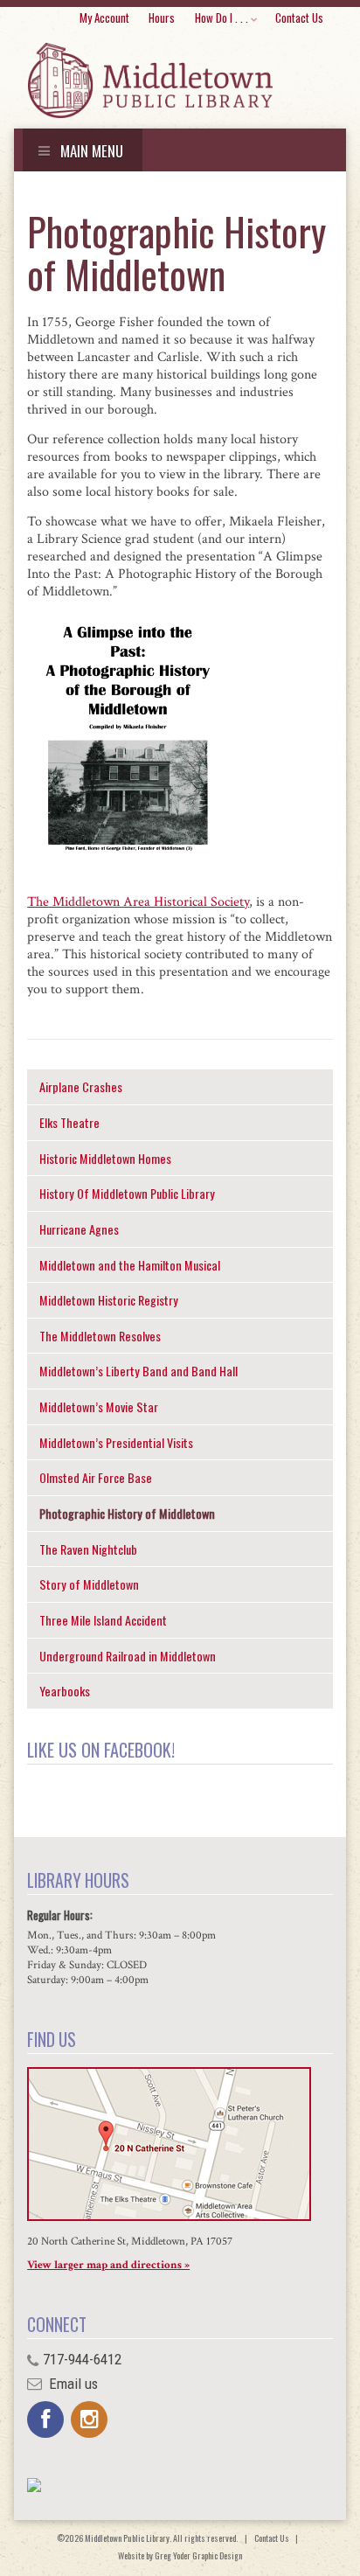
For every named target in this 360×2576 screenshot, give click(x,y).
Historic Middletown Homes (105, 1158)
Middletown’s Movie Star (99, 1406)
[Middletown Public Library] (150, 81)
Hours (162, 17)
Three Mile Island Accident (103, 1620)
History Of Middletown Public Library (127, 1193)
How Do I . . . (222, 17)
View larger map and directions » (108, 2265)
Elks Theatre (69, 1122)
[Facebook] (45, 2419)
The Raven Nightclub (88, 1549)
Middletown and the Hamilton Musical (130, 1265)
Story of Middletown (89, 1584)
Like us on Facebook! (101, 1750)
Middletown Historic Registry (109, 1300)
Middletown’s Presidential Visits (116, 1442)
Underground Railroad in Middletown (128, 1656)
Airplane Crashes (81, 1086)
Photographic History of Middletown (127, 1513)
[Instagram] (89, 2419)
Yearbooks (65, 1691)
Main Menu (90, 151)
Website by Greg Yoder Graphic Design (180, 2555)
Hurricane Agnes (79, 1229)
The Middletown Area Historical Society (138, 902)
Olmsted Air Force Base (96, 1477)
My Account (104, 17)
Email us (72, 2384)
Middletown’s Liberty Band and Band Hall (138, 1371)
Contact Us (299, 17)
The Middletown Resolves (100, 1336)
